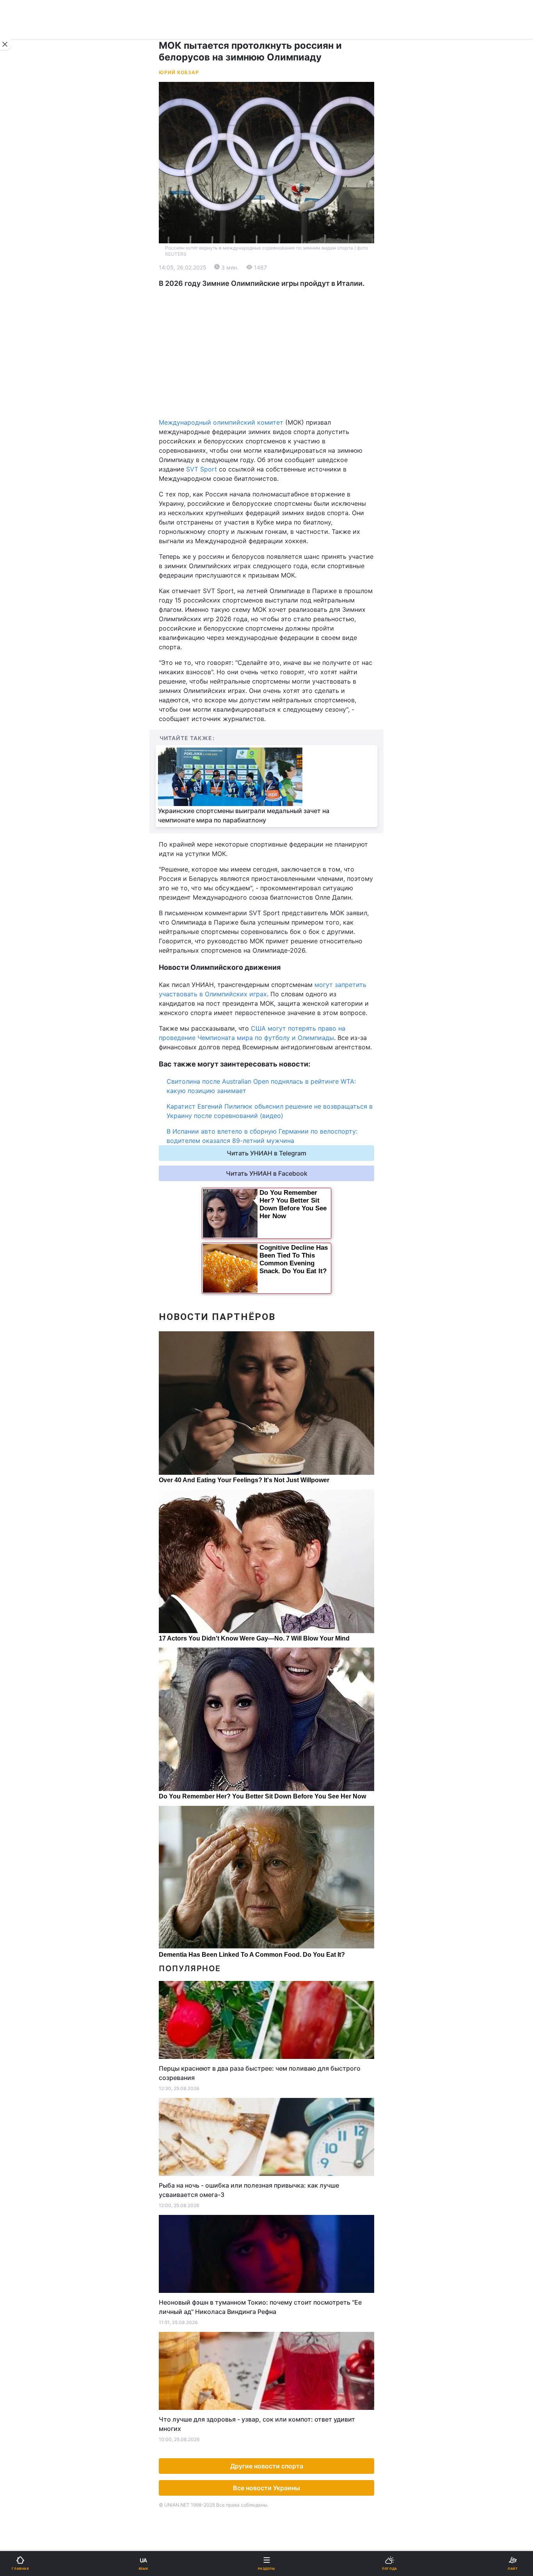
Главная (26, 256)
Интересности (35, 513)
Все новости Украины (266, 2488)
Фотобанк (286, 646)
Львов (281, 368)
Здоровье (28, 493)
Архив (23, 574)
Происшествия (294, 472)
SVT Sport (202, 469)
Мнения (283, 554)
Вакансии (286, 574)
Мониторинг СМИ (46, 663)
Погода (283, 513)
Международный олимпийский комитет (221, 422)
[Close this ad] (5, 44)
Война (281, 256)
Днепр (30, 385)
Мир (278, 296)
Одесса (32, 403)
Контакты (28, 594)
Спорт (23, 432)
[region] (266, 353)
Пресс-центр (291, 663)
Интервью (28, 554)
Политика (286, 276)
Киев (28, 368)
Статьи (282, 533)
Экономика (30, 296)
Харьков (284, 385)
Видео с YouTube (39, 533)
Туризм (283, 493)
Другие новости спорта (267, 2466)
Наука (281, 432)
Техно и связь (34, 452)
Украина (26, 276)
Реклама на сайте (47, 646)
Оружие (26, 472)
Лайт (279, 452)
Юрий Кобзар (179, 72)
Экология (28, 316)
